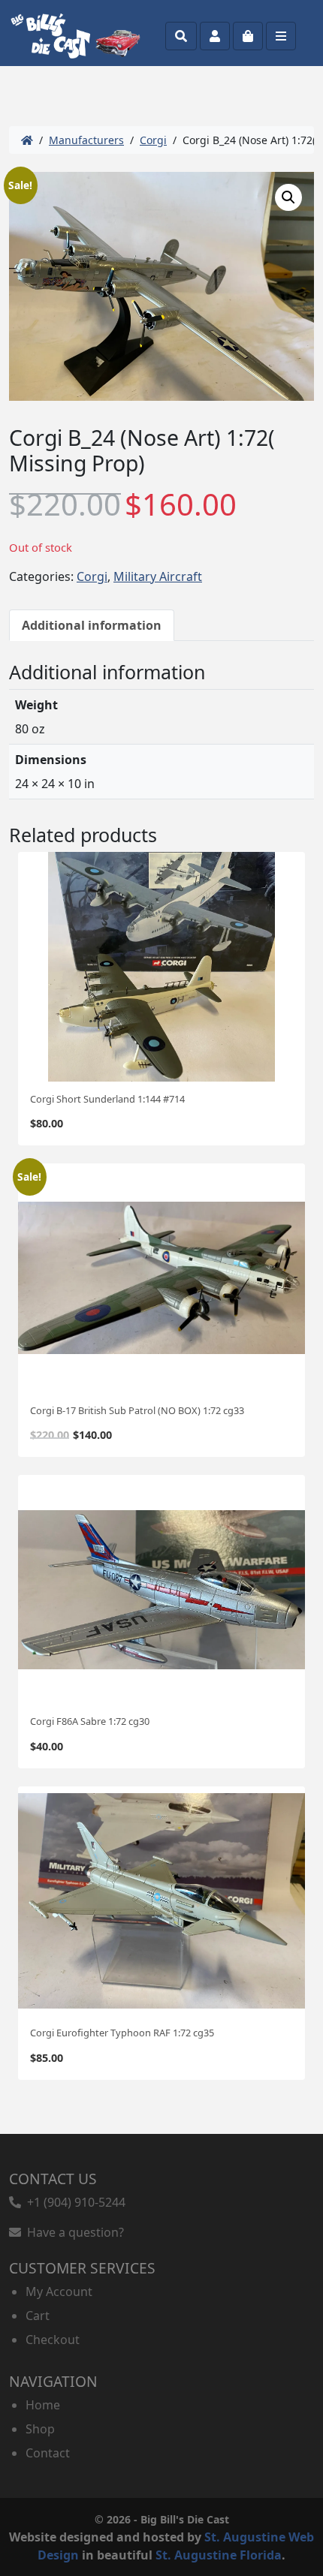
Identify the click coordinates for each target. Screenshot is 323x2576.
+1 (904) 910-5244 (73, 2202)
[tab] (92, 625)
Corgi (153, 140)
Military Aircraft (158, 576)
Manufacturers (86, 140)
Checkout (53, 2340)
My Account (59, 2292)
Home (43, 2405)
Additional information (92, 625)
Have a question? (72, 2232)
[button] (288, 197)
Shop (40, 2429)
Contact (48, 2453)
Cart (38, 2316)
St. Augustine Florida (219, 2555)
